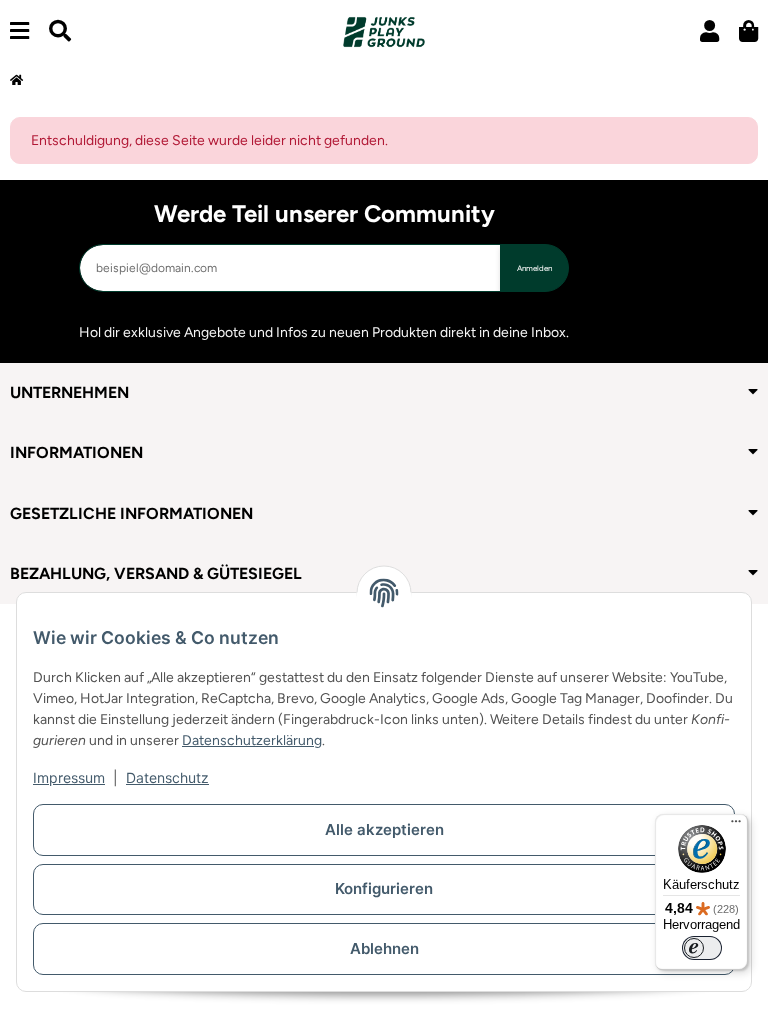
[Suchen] (60, 31)
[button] (709, 31)
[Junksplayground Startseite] (384, 31)
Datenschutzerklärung (252, 740)
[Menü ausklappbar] (19, 31)
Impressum (69, 777)
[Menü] (736, 826)
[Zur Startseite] (16, 81)
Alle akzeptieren (384, 829)
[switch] (702, 948)
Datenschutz (167, 777)
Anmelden (534, 268)
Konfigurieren (384, 888)
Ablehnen (384, 948)
